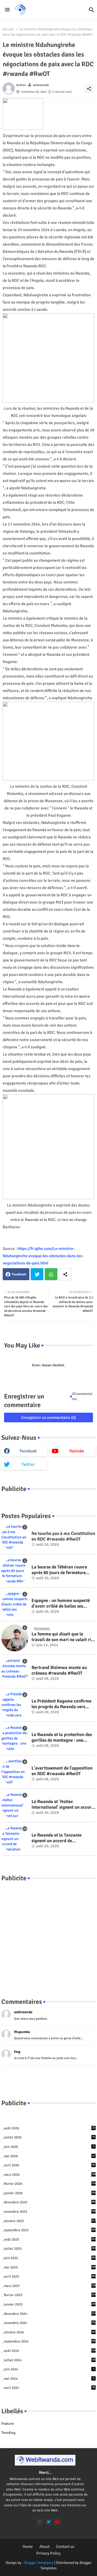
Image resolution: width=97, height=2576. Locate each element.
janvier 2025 (50, 2304)
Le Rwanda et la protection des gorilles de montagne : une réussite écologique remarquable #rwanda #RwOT (64, 1737)
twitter (28, 1464)
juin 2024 (49, 2369)
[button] (92, 10)
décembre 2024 (50, 2314)
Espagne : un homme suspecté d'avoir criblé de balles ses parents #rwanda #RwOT (61, 1603)
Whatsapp (51, 1274)
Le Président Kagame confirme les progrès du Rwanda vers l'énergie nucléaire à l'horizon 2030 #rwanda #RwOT (61, 1704)
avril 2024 (49, 2388)
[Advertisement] (48, 1934)
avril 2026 (49, 2165)
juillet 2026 (49, 2137)
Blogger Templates (39, 2563)
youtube (77, 1451)
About (44, 2547)
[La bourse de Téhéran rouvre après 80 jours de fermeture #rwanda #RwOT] (15, 1571)
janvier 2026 (50, 2193)
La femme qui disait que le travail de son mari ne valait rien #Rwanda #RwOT (64, 1637)
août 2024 (50, 2351)
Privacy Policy (48, 2553)
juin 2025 (50, 2258)
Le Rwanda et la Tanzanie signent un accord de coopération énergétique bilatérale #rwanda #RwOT (59, 1838)
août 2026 (49, 2128)
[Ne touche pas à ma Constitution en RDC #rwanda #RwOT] (15, 1537)
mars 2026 (50, 2175)
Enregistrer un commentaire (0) (49, 1417)
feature (8, 2424)
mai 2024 (49, 2379)
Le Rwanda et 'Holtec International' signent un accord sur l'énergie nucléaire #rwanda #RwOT (63, 1805)
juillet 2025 (50, 2249)
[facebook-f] (40, 2522)
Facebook (19, 1274)
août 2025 (50, 2240)
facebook (28, 1451)
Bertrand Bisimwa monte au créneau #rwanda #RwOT (59, 1670)
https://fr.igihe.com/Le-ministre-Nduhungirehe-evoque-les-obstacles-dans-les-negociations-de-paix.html (43, 1256)
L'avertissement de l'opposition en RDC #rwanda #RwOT (62, 1771)
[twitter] (49, 2522)
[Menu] (7, 10)
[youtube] (57, 2522)
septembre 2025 (50, 2230)
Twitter (37, 1274)
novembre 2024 (50, 2323)
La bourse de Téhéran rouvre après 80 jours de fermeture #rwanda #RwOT (59, 1570)
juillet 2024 (50, 2360)
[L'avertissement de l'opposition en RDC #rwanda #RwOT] (15, 1772)
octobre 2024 (50, 2332)
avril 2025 (50, 2277)
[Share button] (65, 1274)
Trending (8, 2433)
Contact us (65, 2547)
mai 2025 (50, 2267)
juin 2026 (49, 2147)
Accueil (8, 29)
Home (28, 2547)
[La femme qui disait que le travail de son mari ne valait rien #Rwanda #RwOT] (15, 1638)
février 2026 (50, 2184)
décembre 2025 (50, 2202)
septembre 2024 (50, 2341)
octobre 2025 (50, 2221)
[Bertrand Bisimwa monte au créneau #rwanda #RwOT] (15, 1671)
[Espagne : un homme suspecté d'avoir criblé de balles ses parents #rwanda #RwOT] (15, 1604)
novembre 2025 (50, 2212)
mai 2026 (49, 2156)
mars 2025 (50, 2286)
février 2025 (50, 2295)
